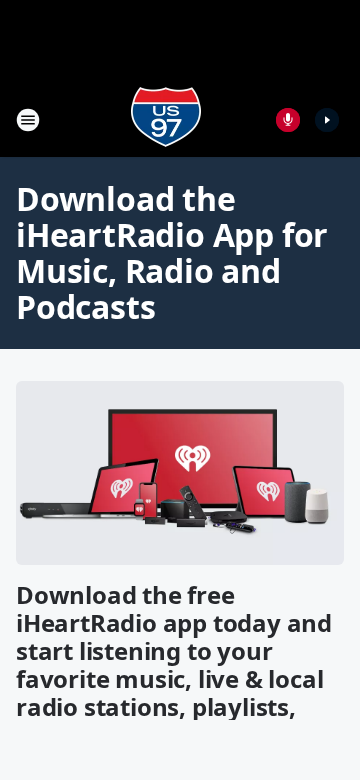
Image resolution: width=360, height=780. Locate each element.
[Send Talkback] (288, 120)
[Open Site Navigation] (28, 120)
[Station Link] (166, 119)
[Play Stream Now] (327, 120)
